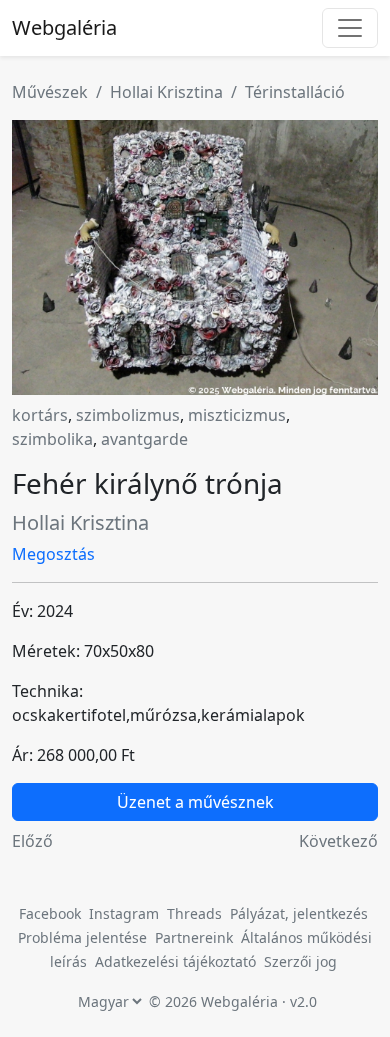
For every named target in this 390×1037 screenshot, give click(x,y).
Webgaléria (64, 27)
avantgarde (144, 439)
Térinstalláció (295, 92)
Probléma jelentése (84, 937)
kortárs (40, 415)
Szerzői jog (300, 961)
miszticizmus (237, 415)
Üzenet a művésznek (195, 802)
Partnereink (196, 937)
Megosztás (53, 554)
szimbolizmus (128, 415)
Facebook (50, 913)
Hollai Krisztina (166, 92)
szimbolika (52, 439)
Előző (32, 841)
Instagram (124, 913)
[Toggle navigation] (350, 28)
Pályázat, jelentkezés (299, 913)
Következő (338, 841)
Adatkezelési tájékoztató (175, 961)
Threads (194, 913)
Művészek (50, 92)
